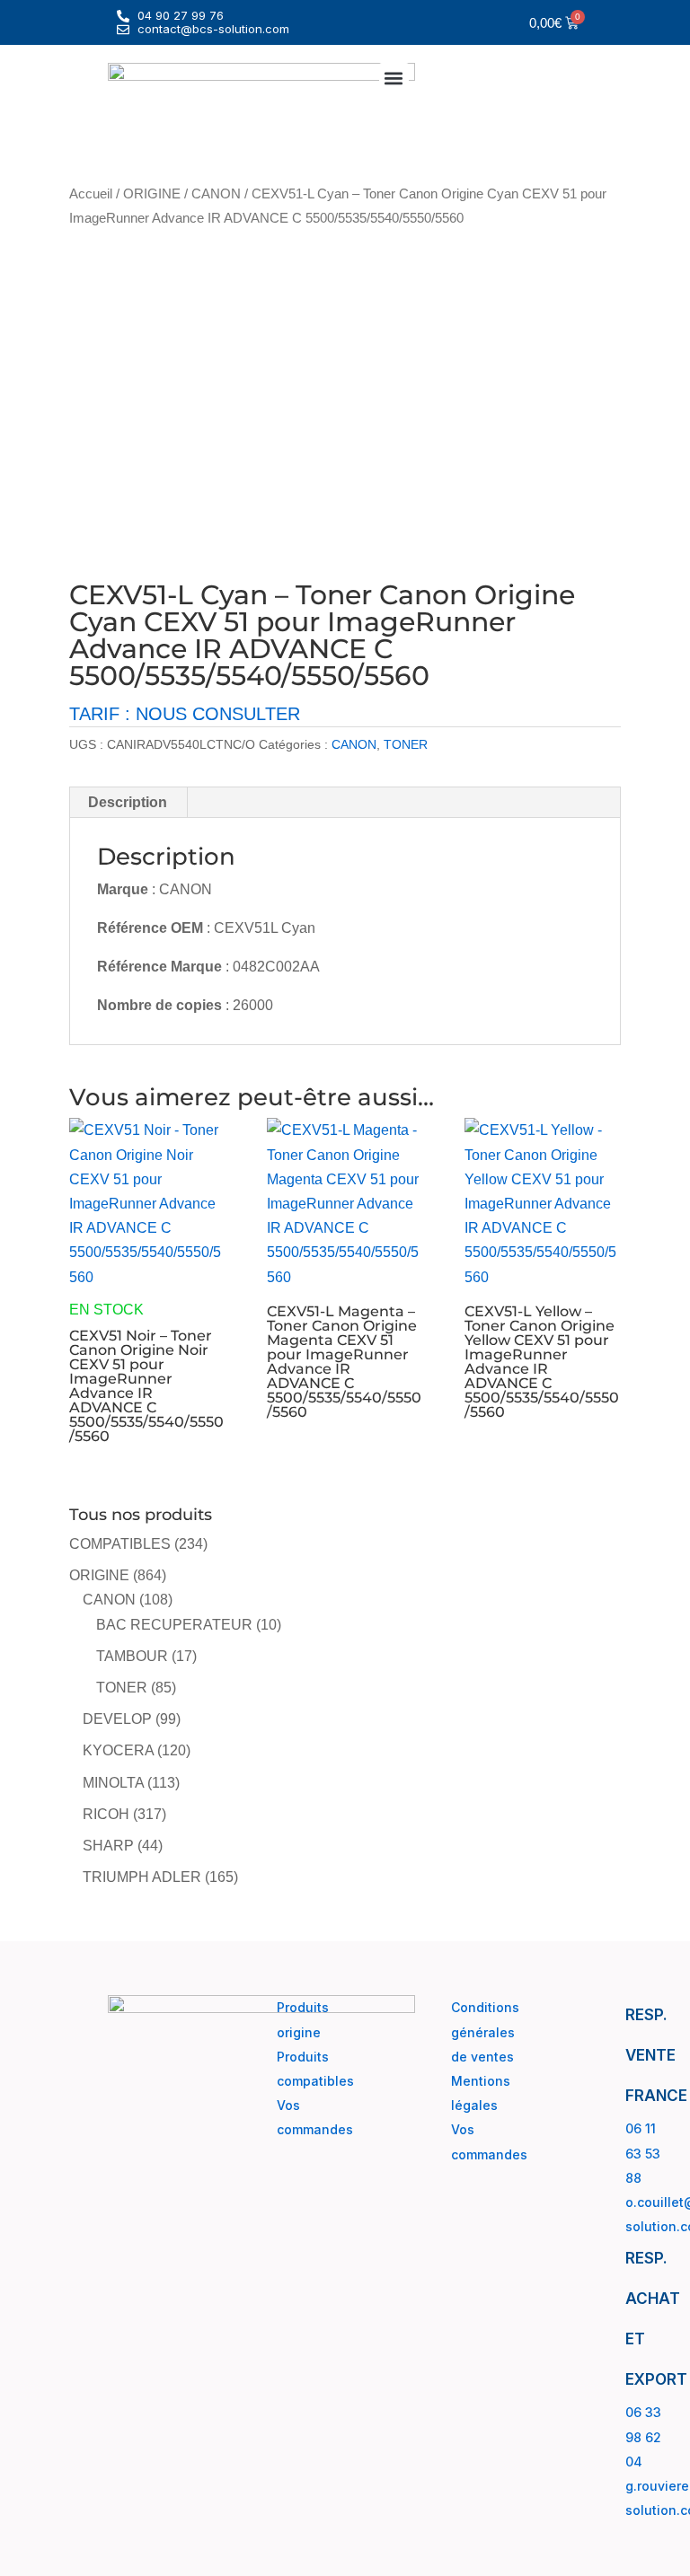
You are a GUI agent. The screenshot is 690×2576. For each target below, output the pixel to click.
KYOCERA (118, 1750)
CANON (216, 194)
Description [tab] (128, 802)
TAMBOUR (132, 1656)
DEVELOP (117, 1719)
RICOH (106, 1814)
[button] (394, 78)
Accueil (91, 194)
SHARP (108, 1846)
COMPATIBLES (120, 1544)
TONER (406, 744)
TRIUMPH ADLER (142, 1877)
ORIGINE (152, 194)
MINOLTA (113, 1783)
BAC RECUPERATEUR (174, 1625)
